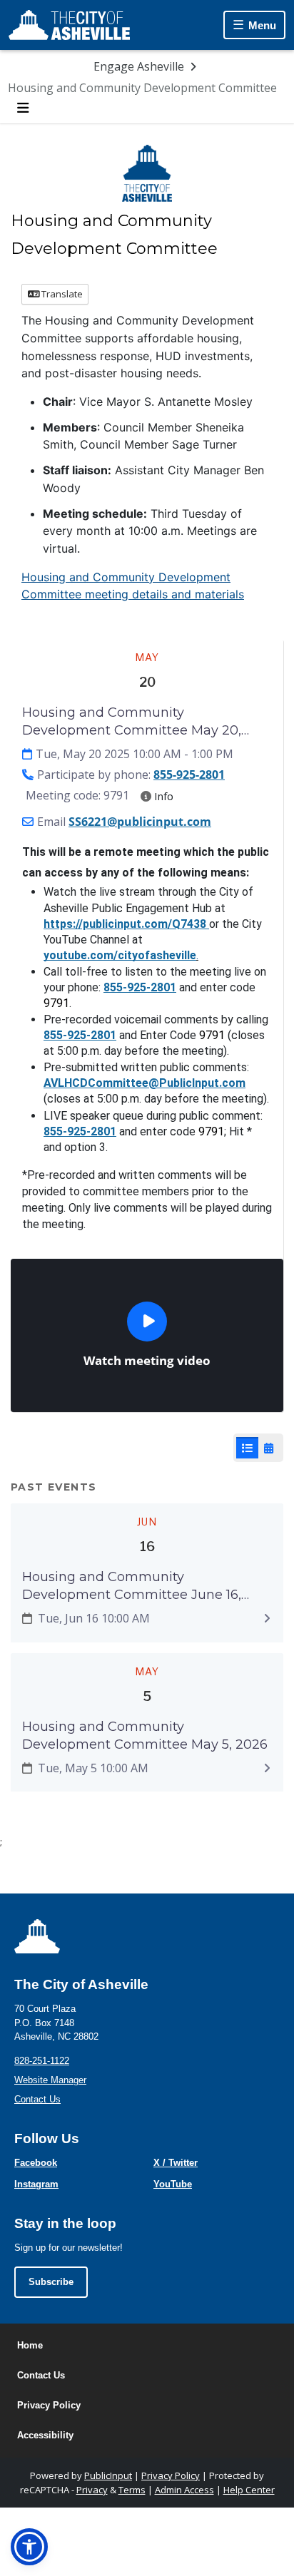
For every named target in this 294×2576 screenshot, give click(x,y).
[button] (29, 2547)
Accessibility (45, 2435)
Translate (61, 294)
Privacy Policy (49, 2405)
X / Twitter (176, 2163)
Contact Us (37, 2099)
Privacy (92, 2490)
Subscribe (51, 2282)
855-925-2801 (189, 775)
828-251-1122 (42, 2061)
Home (30, 2345)
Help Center (249, 2490)
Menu (262, 25)
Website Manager (50, 2080)
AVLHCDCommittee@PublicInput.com (145, 1083)
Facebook (36, 2163)
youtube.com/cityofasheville (120, 955)
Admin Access (184, 2490)
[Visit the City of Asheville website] (69, 25)
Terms (132, 2490)
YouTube (173, 2184)
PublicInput (108, 2475)
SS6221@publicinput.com (140, 822)
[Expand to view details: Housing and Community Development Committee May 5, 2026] (267, 1768)
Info (162, 796)
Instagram (36, 2184)
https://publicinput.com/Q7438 (125, 924)
